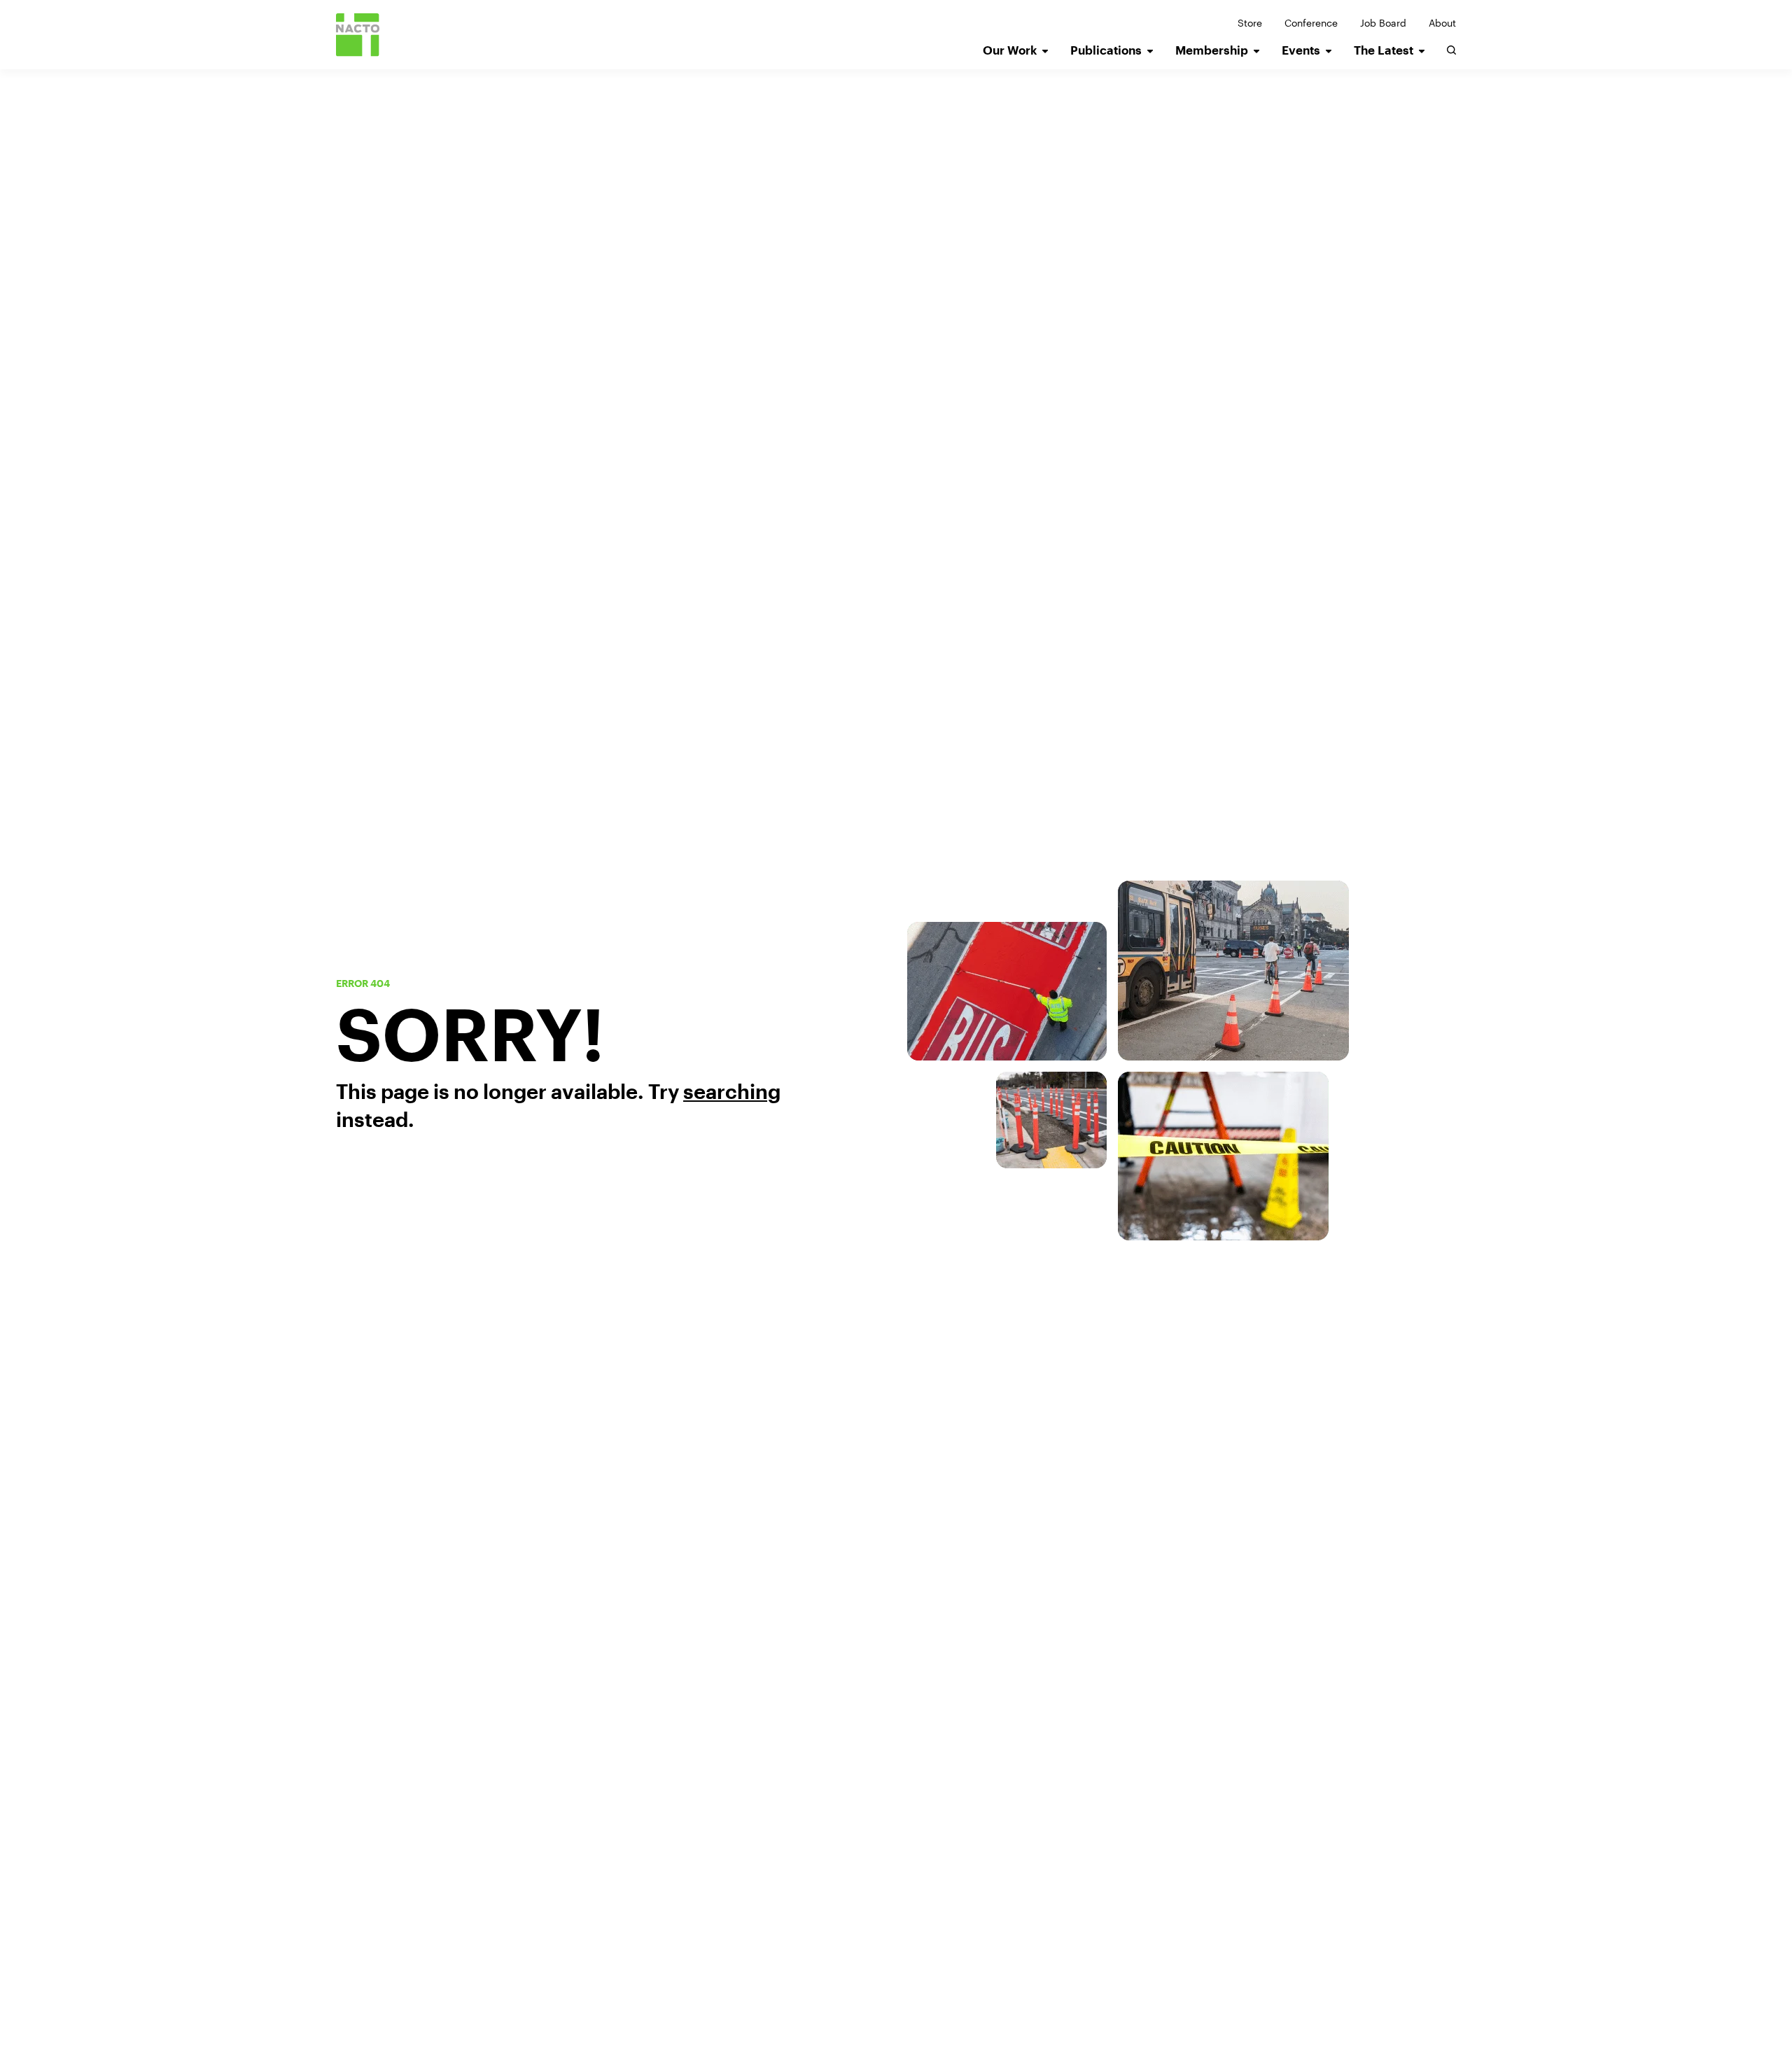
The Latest (1384, 50)
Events (1301, 50)
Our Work (1010, 50)
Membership (1212, 50)
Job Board (1383, 23)
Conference (1311, 23)
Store (1250, 23)
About (1442, 23)
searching (732, 1091)
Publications (1106, 50)
